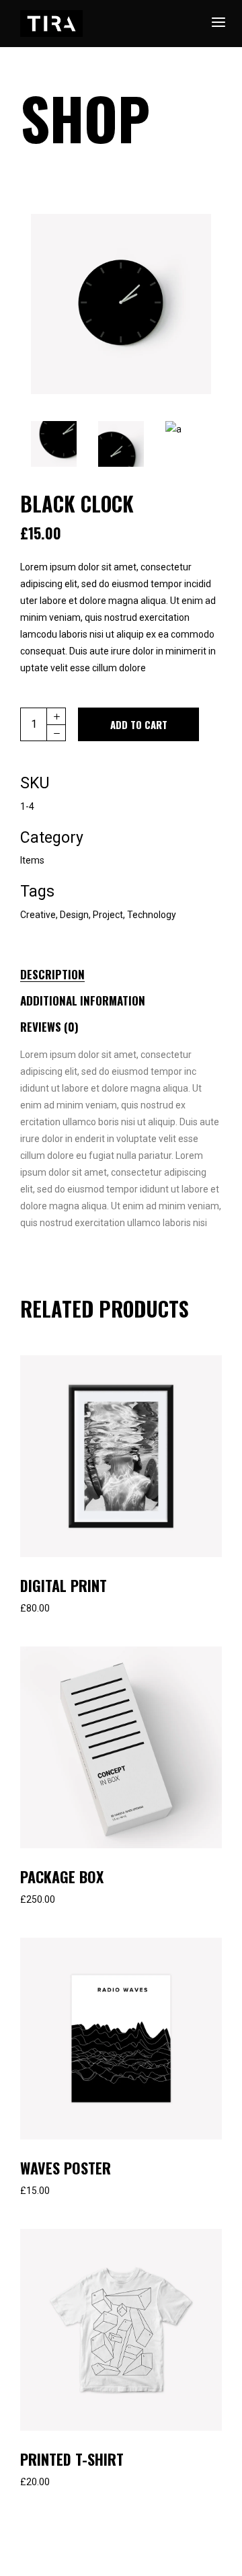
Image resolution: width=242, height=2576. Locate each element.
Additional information (83, 1000)
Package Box (62, 1877)
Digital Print (64, 1585)
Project (108, 915)
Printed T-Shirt (72, 2459)
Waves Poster (66, 2168)
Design (74, 915)
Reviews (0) (49, 1027)
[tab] (67, 972)
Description (52, 974)
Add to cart (139, 724)
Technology (152, 915)
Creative (38, 915)
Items (32, 860)
